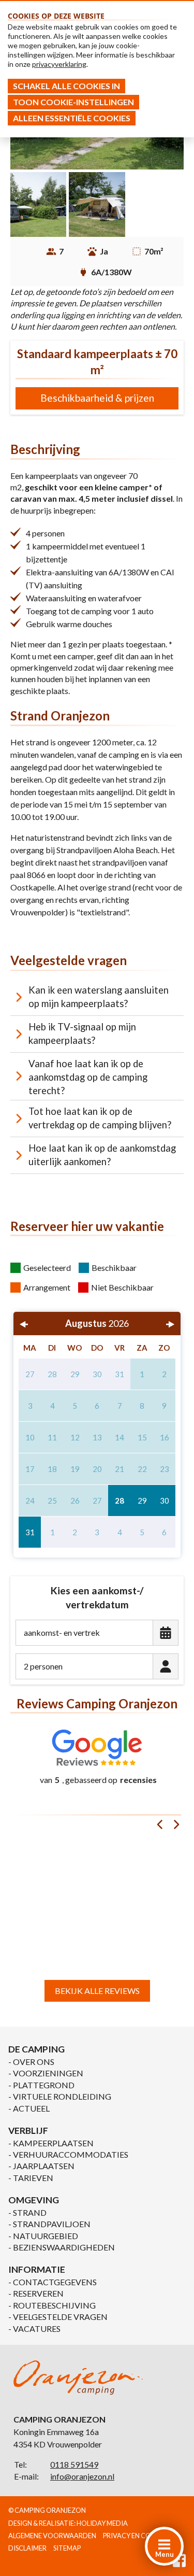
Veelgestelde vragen (60, 2317)
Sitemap (67, 2548)
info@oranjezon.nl (82, 2476)
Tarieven (33, 2178)
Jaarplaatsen (44, 2166)
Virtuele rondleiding (62, 2096)
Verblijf (28, 2131)
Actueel (31, 2108)
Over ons (34, 2062)
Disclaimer (27, 2548)
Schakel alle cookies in (66, 86)
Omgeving (34, 2200)
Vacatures (37, 2329)
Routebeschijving (54, 2305)
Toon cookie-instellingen (73, 102)
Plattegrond (44, 2085)
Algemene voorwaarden (52, 2536)
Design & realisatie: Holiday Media (68, 2523)
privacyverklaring (59, 64)
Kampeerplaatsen (53, 2143)
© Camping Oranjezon (47, 2510)
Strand (30, 2212)
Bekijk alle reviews (97, 1991)
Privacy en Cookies (136, 2536)
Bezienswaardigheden (64, 2247)
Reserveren (38, 2293)
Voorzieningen (48, 2073)
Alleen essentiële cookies (72, 118)
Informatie (37, 2269)
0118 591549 (74, 2464)
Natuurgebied (46, 2236)
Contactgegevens (55, 2282)
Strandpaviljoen (52, 2224)
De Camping (36, 2049)
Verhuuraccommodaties (71, 2154)
